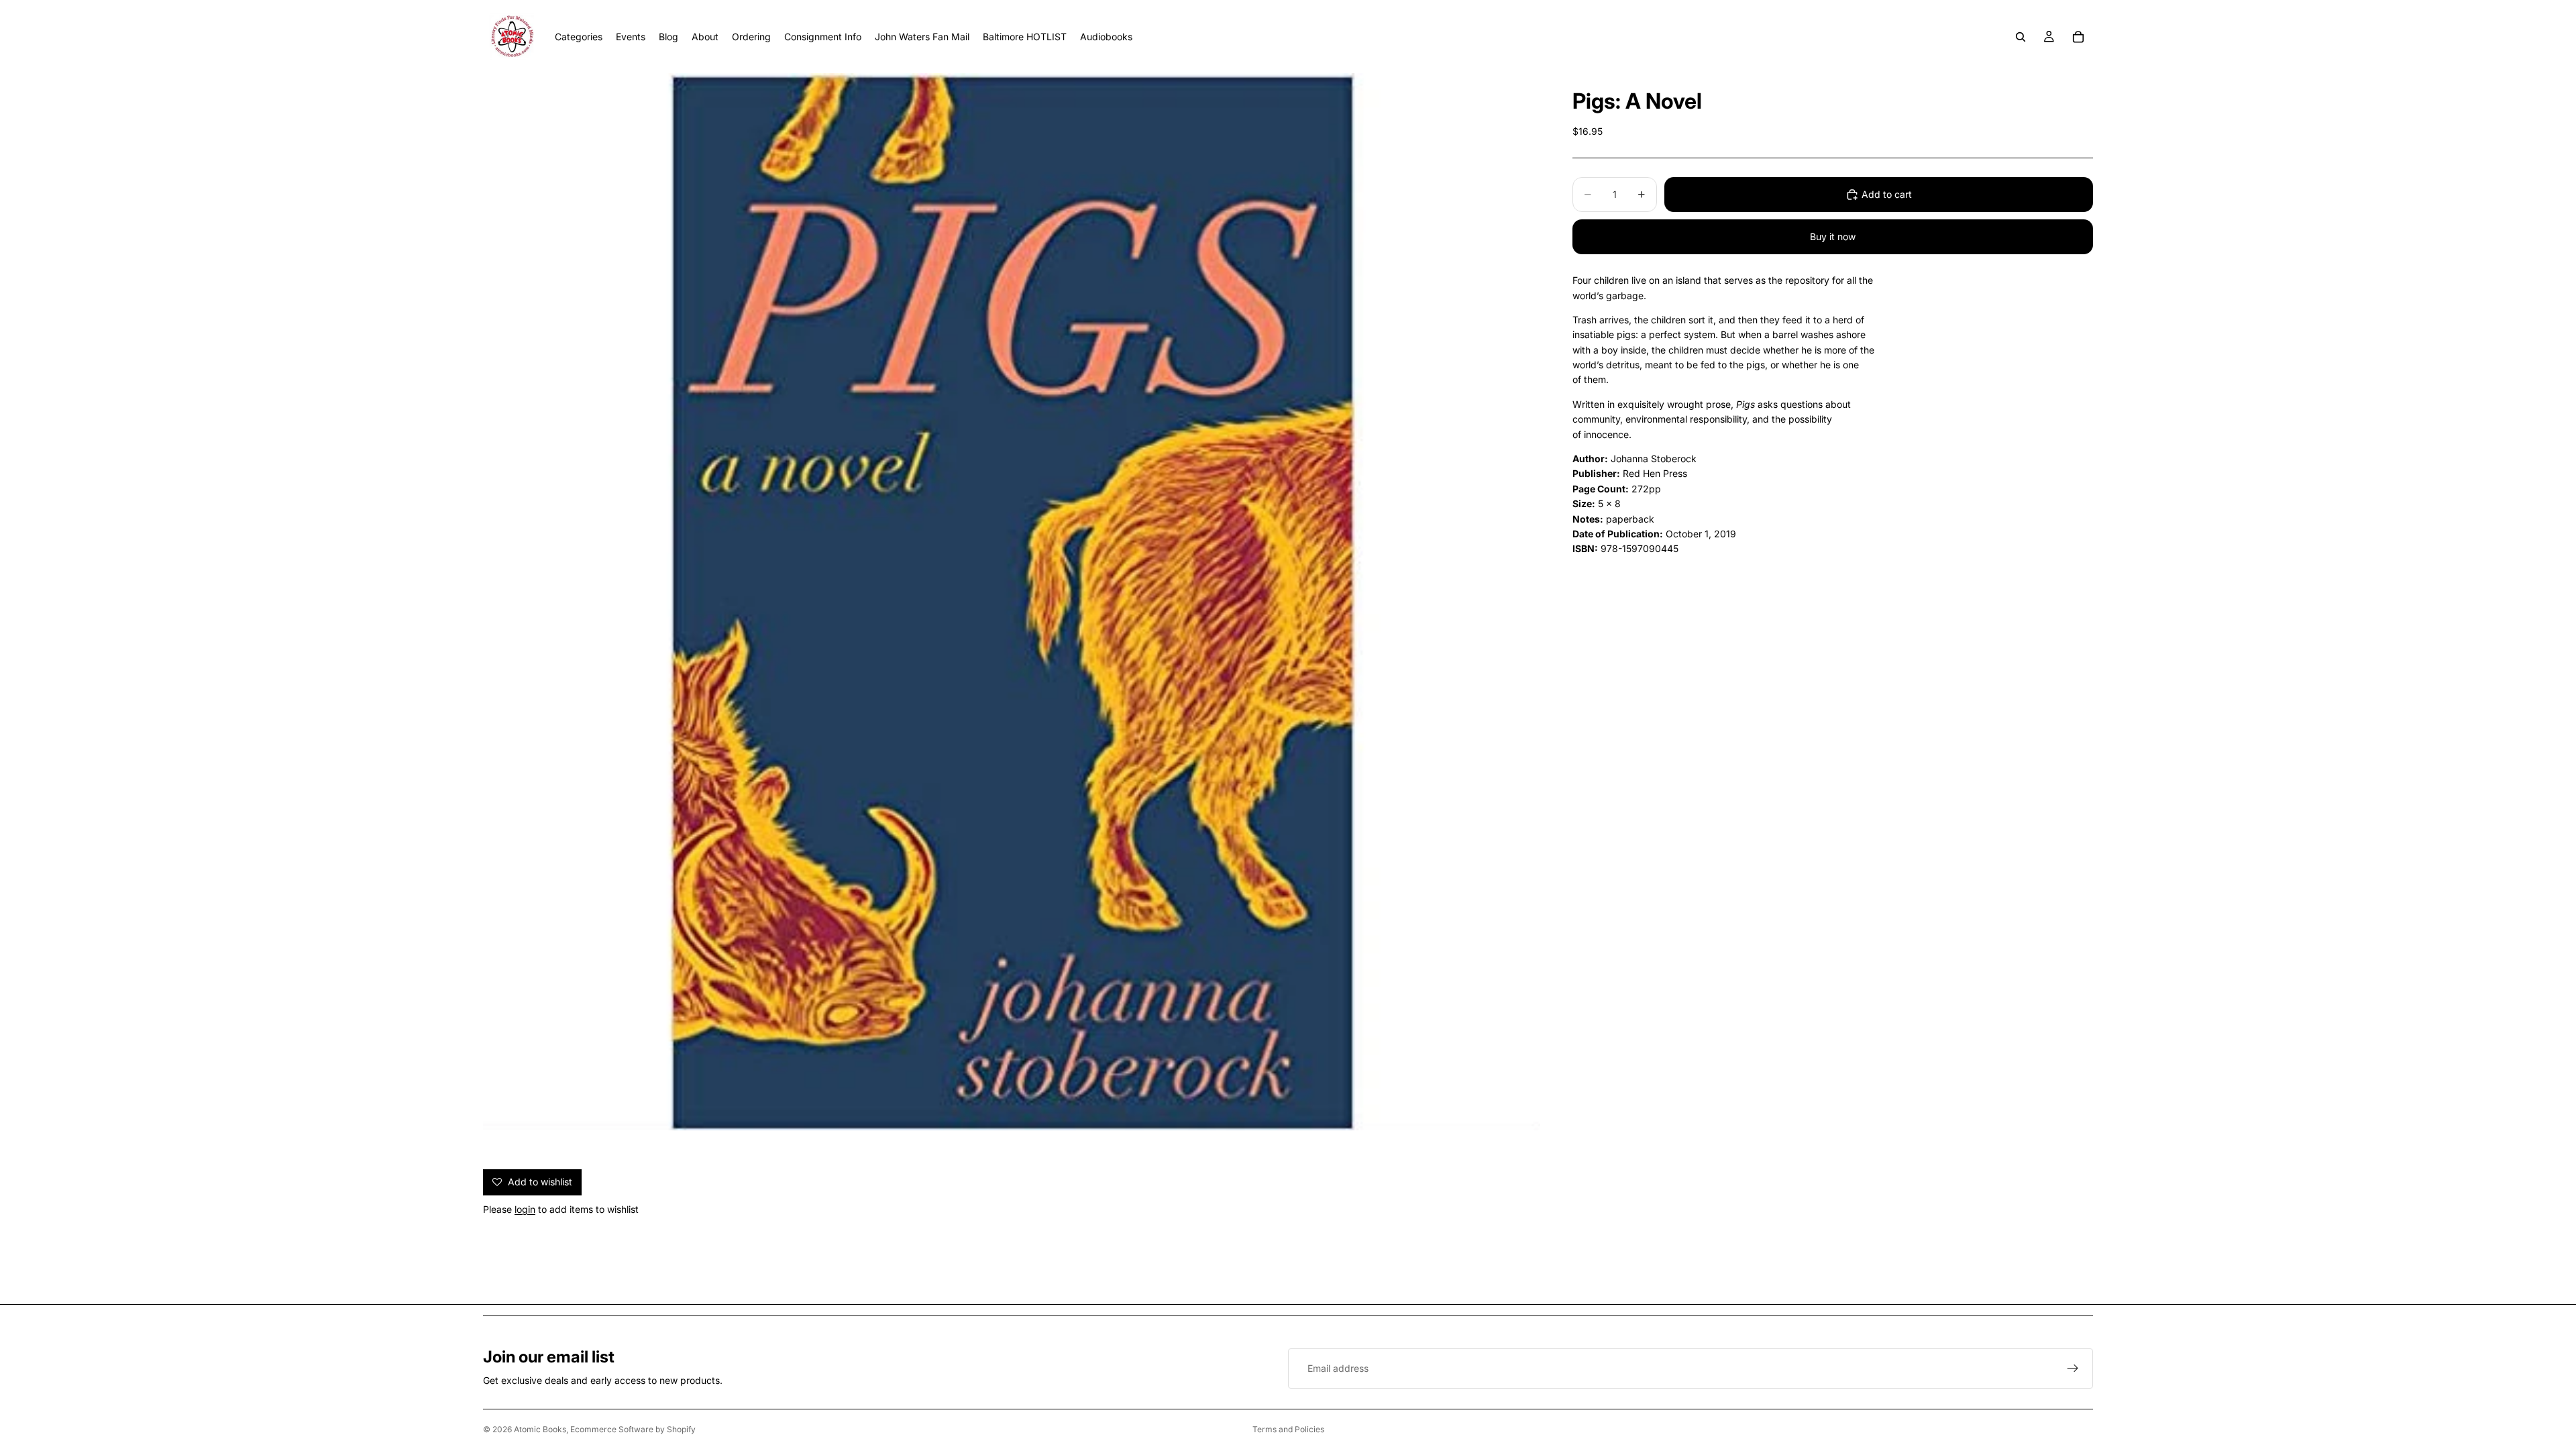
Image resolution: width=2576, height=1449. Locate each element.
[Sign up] (2073, 1368)
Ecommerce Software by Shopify (633, 1429)
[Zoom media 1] (1012, 602)
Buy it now (1833, 236)
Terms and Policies (1288, 1429)
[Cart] (2078, 37)
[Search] (2021, 37)
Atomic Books (540, 1429)
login (525, 1209)
